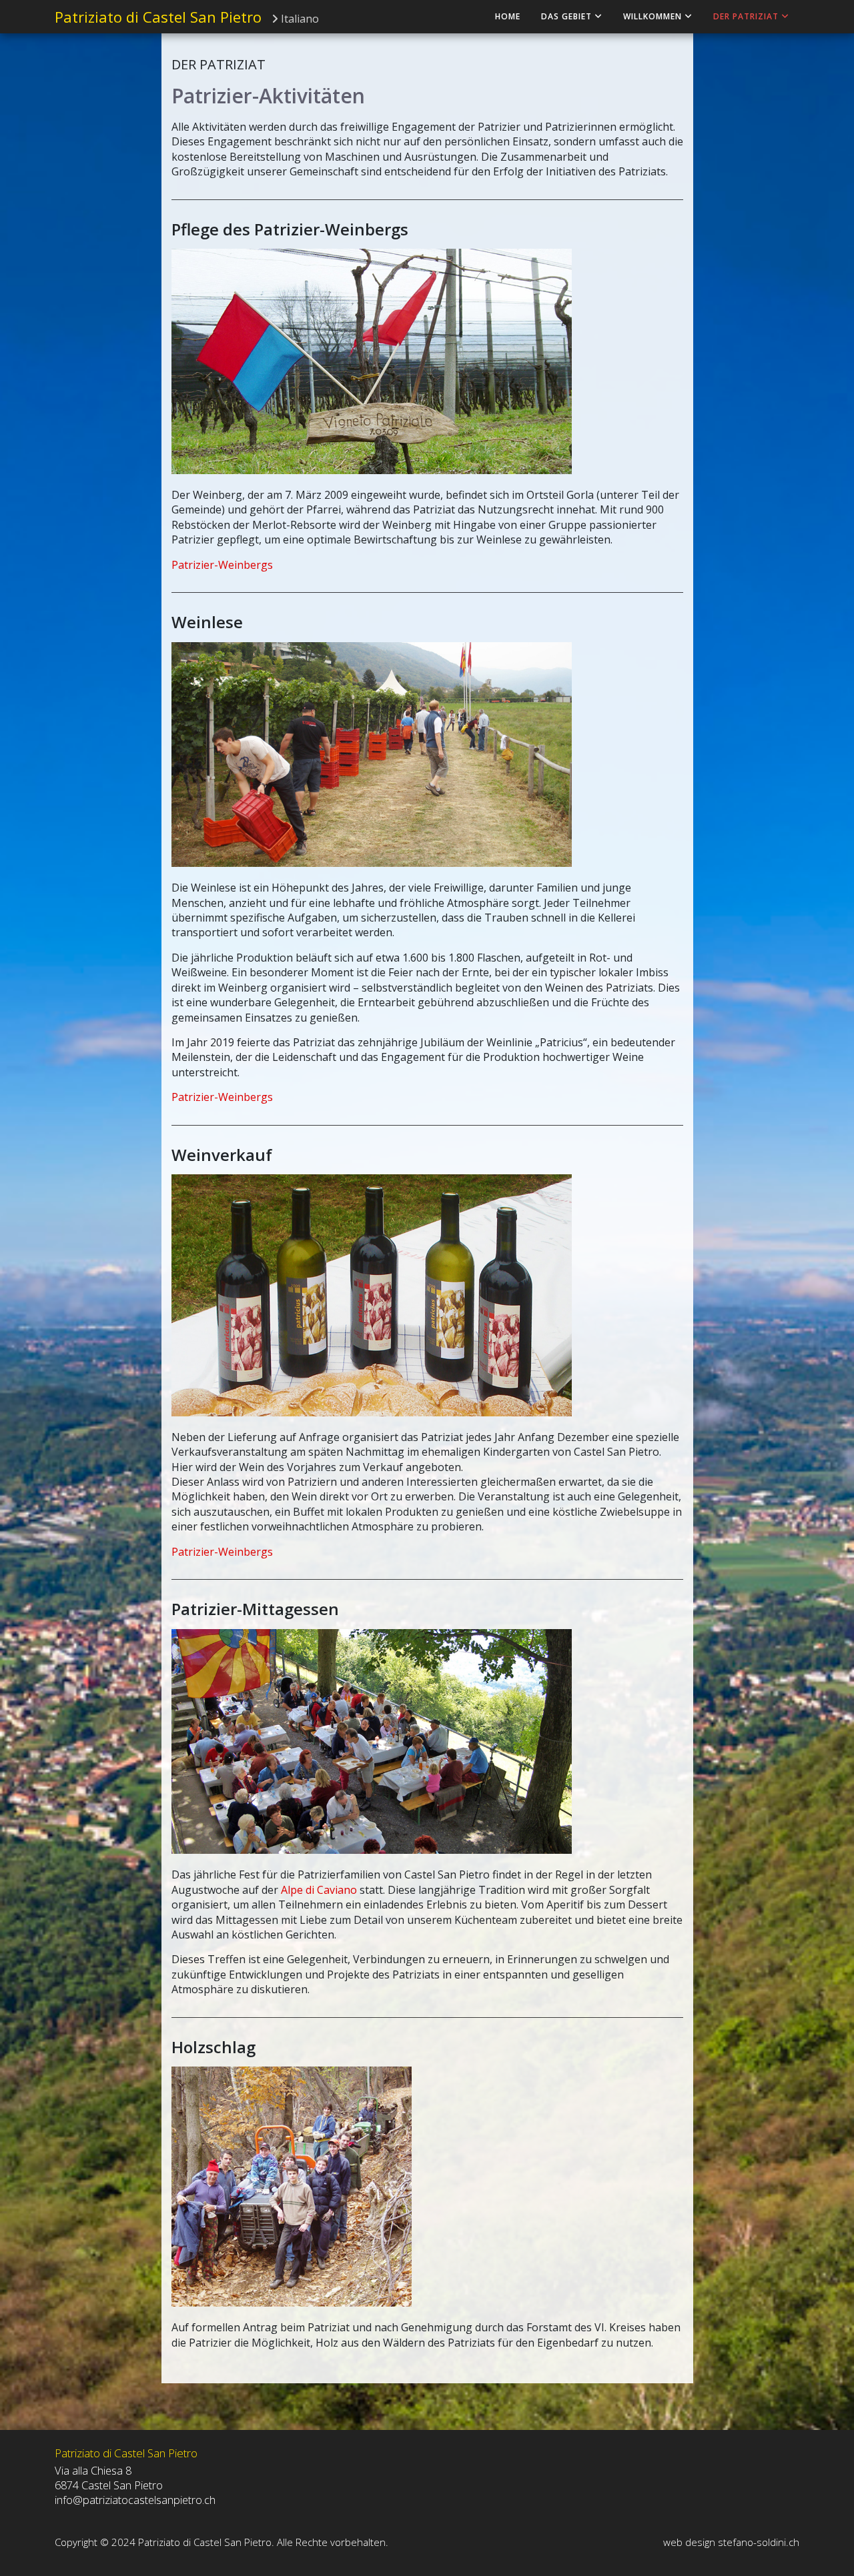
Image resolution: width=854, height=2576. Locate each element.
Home (508, 16)
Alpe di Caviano (319, 1890)
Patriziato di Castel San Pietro (158, 17)
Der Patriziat (746, 16)
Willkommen (653, 16)
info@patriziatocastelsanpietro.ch (135, 2500)
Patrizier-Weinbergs (222, 565)
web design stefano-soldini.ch (731, 2542)
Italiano (299, 19)
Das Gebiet (566, 16)
